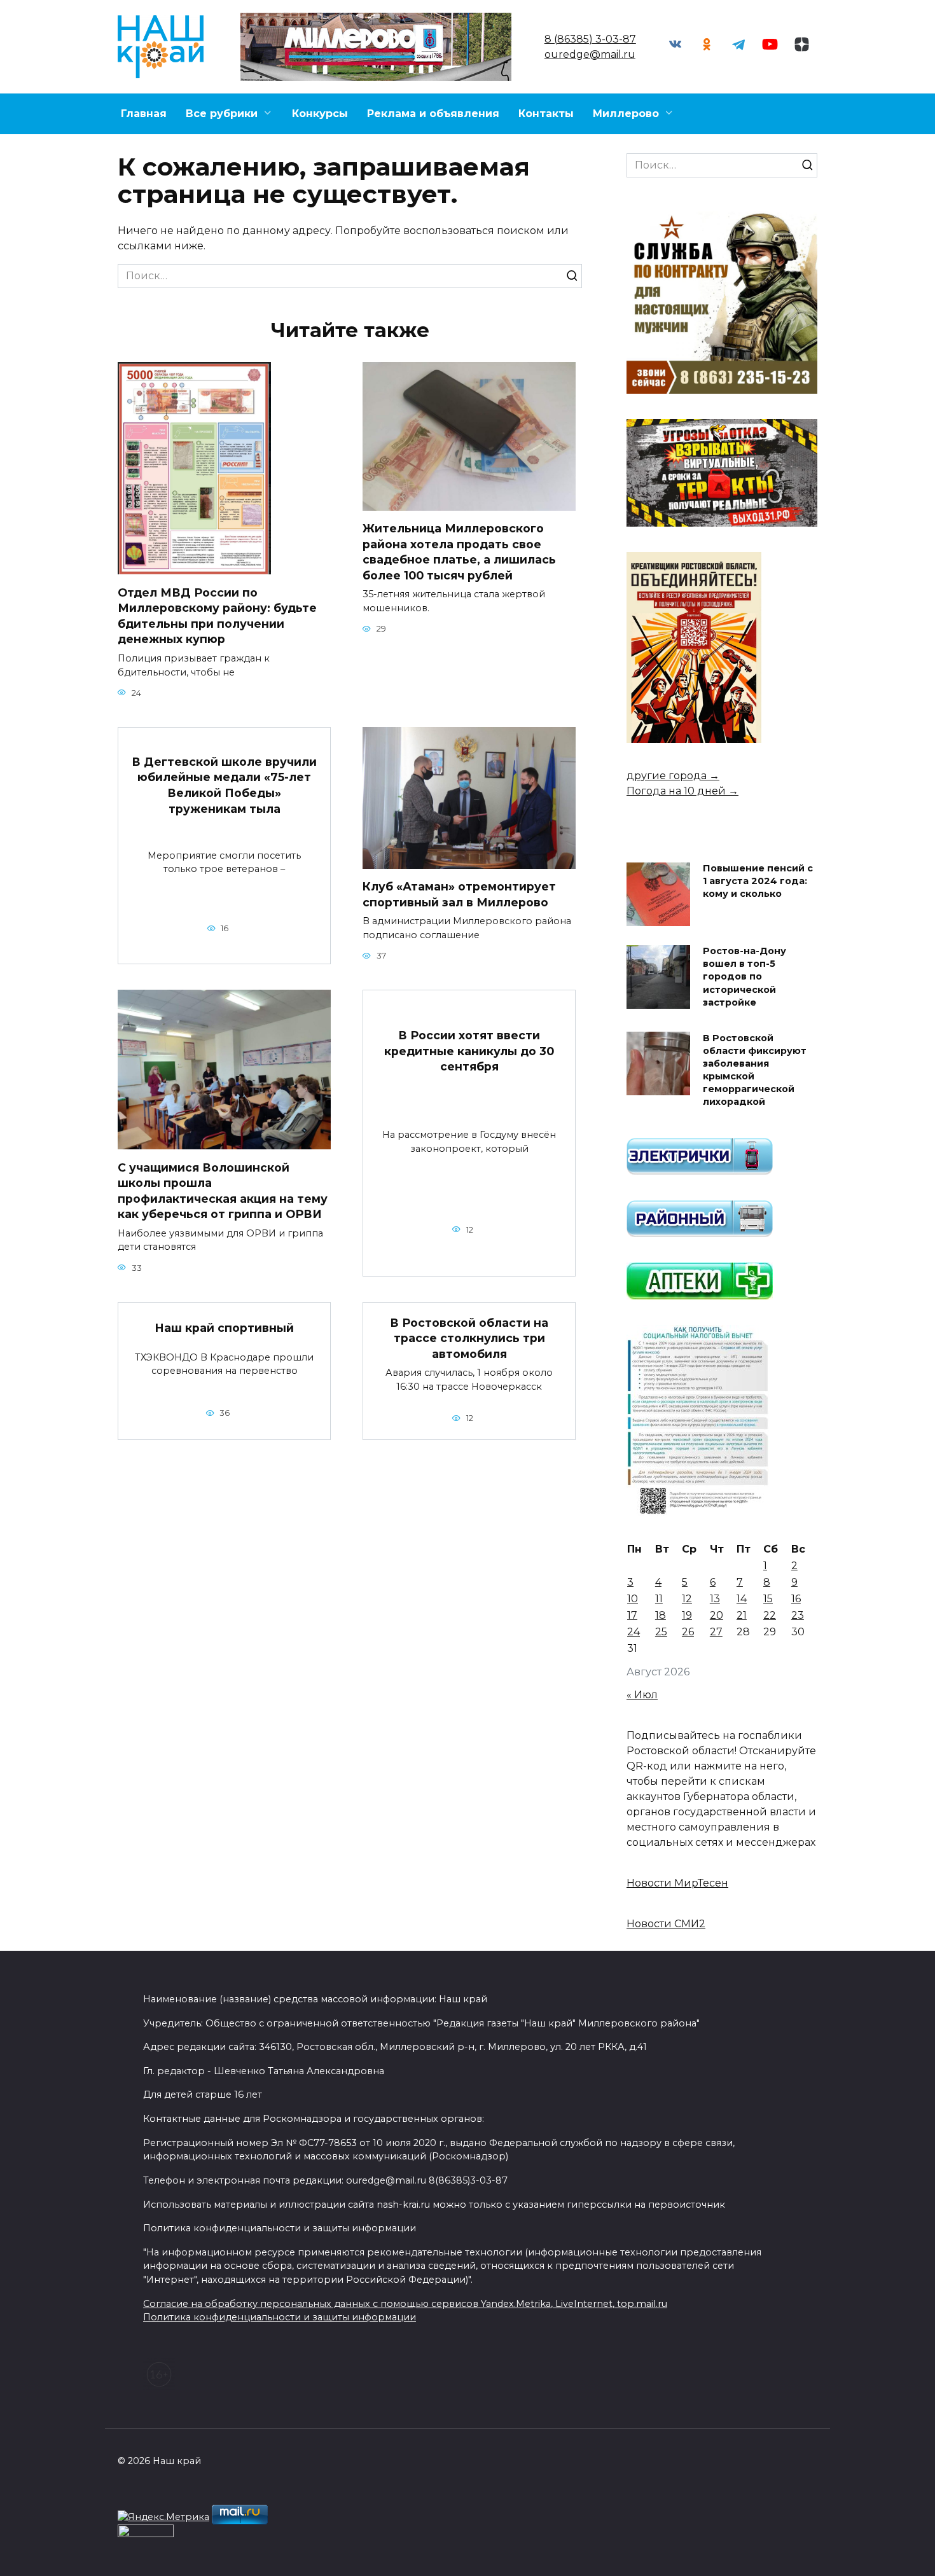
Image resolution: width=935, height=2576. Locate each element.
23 (798, 1615)
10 (633, 1599)
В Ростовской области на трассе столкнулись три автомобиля (469, 1338)
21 (742, 1615)
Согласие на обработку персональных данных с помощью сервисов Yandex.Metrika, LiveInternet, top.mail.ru (405, 2304)
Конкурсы (320, 114)
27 (716, 1632)
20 (717, 1615)
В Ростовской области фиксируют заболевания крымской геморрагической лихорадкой (755, 1070)
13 (715, 1599)
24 (634, 1632)
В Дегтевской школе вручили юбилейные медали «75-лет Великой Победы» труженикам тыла (224, 785)
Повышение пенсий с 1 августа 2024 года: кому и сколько (758, 882)
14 (742, 1599)
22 (770, 1615)
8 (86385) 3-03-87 (590, 39)
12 (687, 1599)
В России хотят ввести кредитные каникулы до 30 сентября (469, 1051)
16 (796, 1599)
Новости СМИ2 (666, 1924)
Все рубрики (222, 114)
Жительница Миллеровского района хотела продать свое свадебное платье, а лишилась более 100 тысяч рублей (459, 552)
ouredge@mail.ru (590, 54)
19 (687, 1615)
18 (661, 1615)
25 (661, 1632)
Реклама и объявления (433, 114)
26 (688, 1632)
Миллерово (626, 114)
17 (632, 1615)
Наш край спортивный (224, 1328)
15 (768, 1599)
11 (659, 1599)
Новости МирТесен (677, 1883)
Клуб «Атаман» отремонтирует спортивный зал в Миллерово (459, 894)
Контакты (546, 114)
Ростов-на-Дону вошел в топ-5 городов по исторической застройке (745, 977)
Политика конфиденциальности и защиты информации (280, 2317)
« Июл (642, 1695)
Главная (144, 114)
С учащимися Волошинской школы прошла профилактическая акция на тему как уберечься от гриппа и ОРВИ (223, 1190)
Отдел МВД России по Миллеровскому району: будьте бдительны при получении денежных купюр (217, 615)
